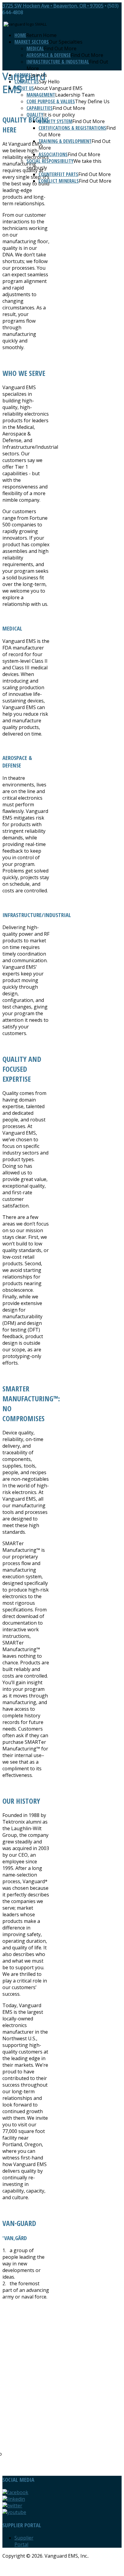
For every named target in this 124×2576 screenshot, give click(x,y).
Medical (35, 48)
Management (41, 95)
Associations (53, 154)
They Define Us (92, 101)
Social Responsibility (50, 161)
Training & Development (65, 141)
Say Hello (49, 82)
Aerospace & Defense (49, 55)
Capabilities (40, 108)
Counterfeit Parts (58, 174)
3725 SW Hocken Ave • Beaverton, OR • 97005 (53, 6)
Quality (35, 115)
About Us (24, 88)
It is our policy (59, 115)
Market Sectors (32, 42)
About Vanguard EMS (58, 88)
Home (20, 35)
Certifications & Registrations (72, 128)
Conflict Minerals (59, 181)
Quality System (55, 121)
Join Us (39, 75)
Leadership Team (75, 95)
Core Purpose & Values (51, 101)
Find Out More (60, 48)
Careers (23, 75)
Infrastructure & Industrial (58, 62)
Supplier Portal (24, 2541)
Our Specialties (66, 42)
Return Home (41, 35)
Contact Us (27, 82)
